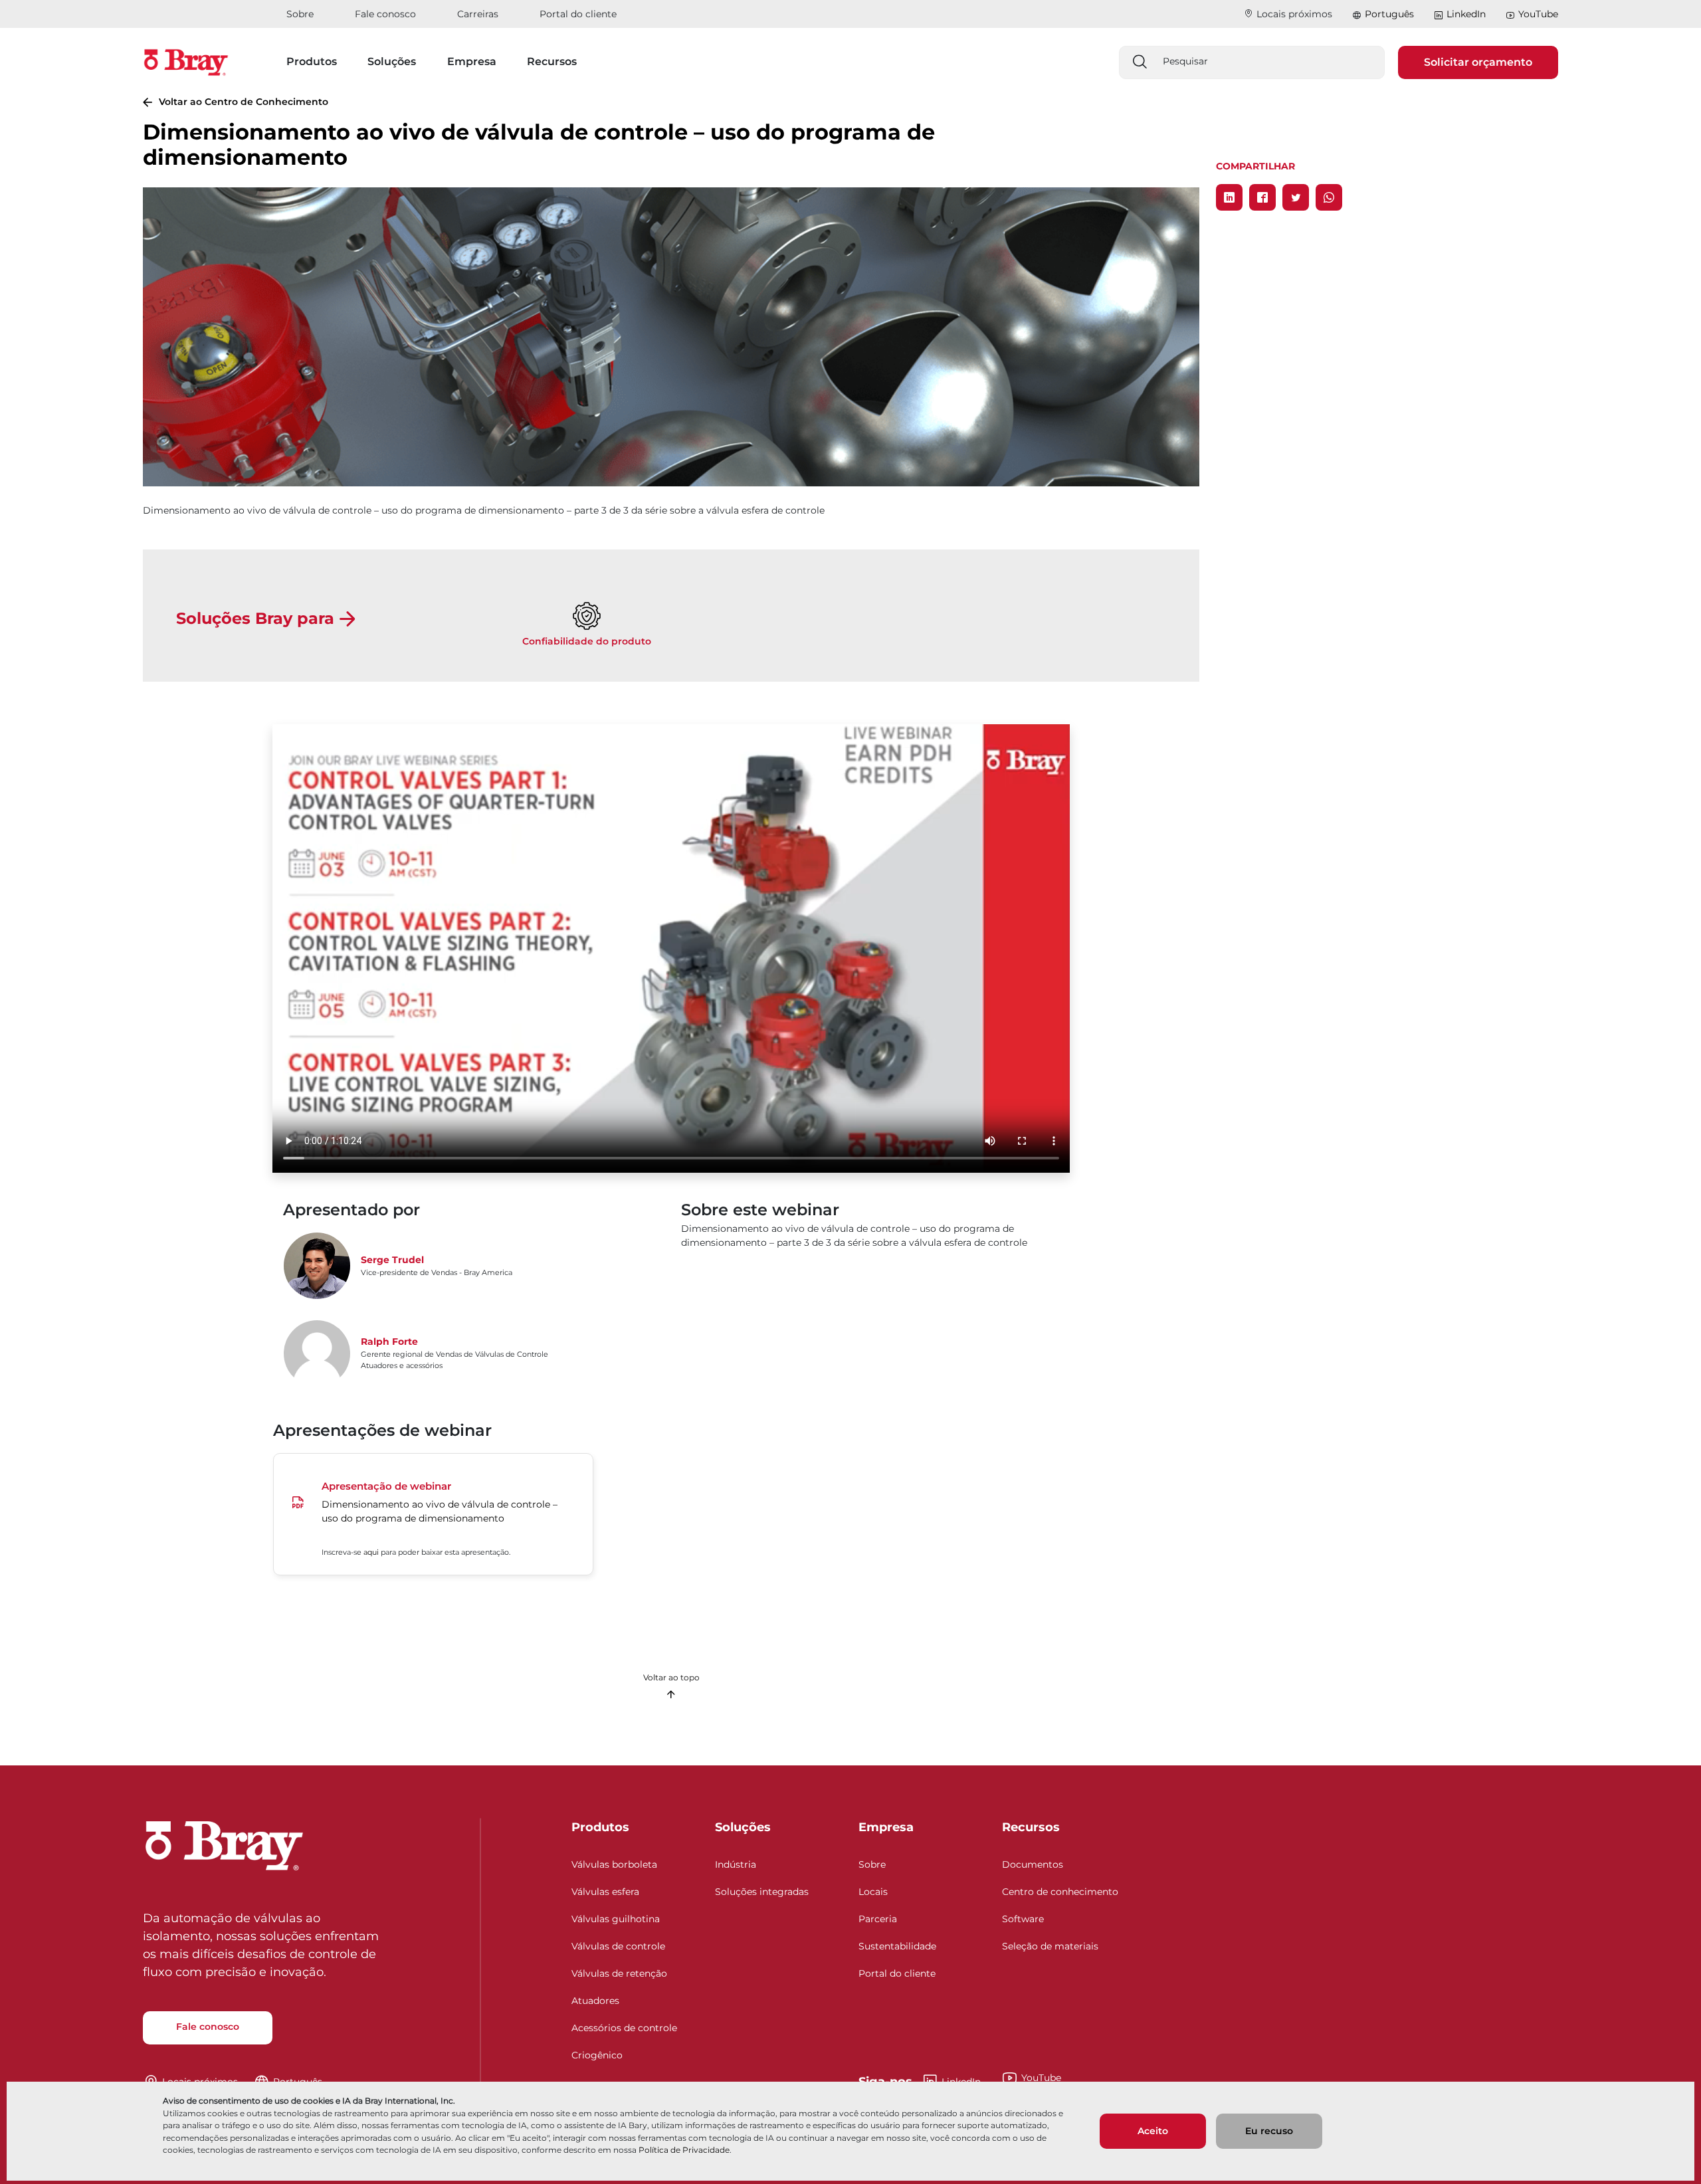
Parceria (878, 1919)
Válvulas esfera (605, 1892)
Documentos (1033, 1864)
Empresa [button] (472, 61)
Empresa (886, 1827)
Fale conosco (385, 14)
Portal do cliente (578, 14)
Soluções (743, 1827)
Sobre (300, 14)
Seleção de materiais (1050, 1946)
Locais (873, 1892)
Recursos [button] (552, 61)
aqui (371, 1552)
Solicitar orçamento (1478, 62)
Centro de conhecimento (1060, 1892)
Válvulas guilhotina (616, 1919)
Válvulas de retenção (619, 1973)
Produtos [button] (312, 61)
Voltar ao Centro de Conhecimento (244, 102)
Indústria (736, 1864)
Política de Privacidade (684, 2150)
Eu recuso (1269, 2131)
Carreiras (478, 14)
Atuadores (595, 2001)
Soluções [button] (392, 61)
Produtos (600, 1827)
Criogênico (597, 2055)
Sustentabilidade (897, 1946)
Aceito (1153, 2131)
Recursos (1031, 1827)
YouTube (1538, 14)
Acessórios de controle (624, 2028)
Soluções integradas (762, 1892)
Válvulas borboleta (614, 1864)
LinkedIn (1466, 14)
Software (1023, 1919)
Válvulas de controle (618, 1946)
